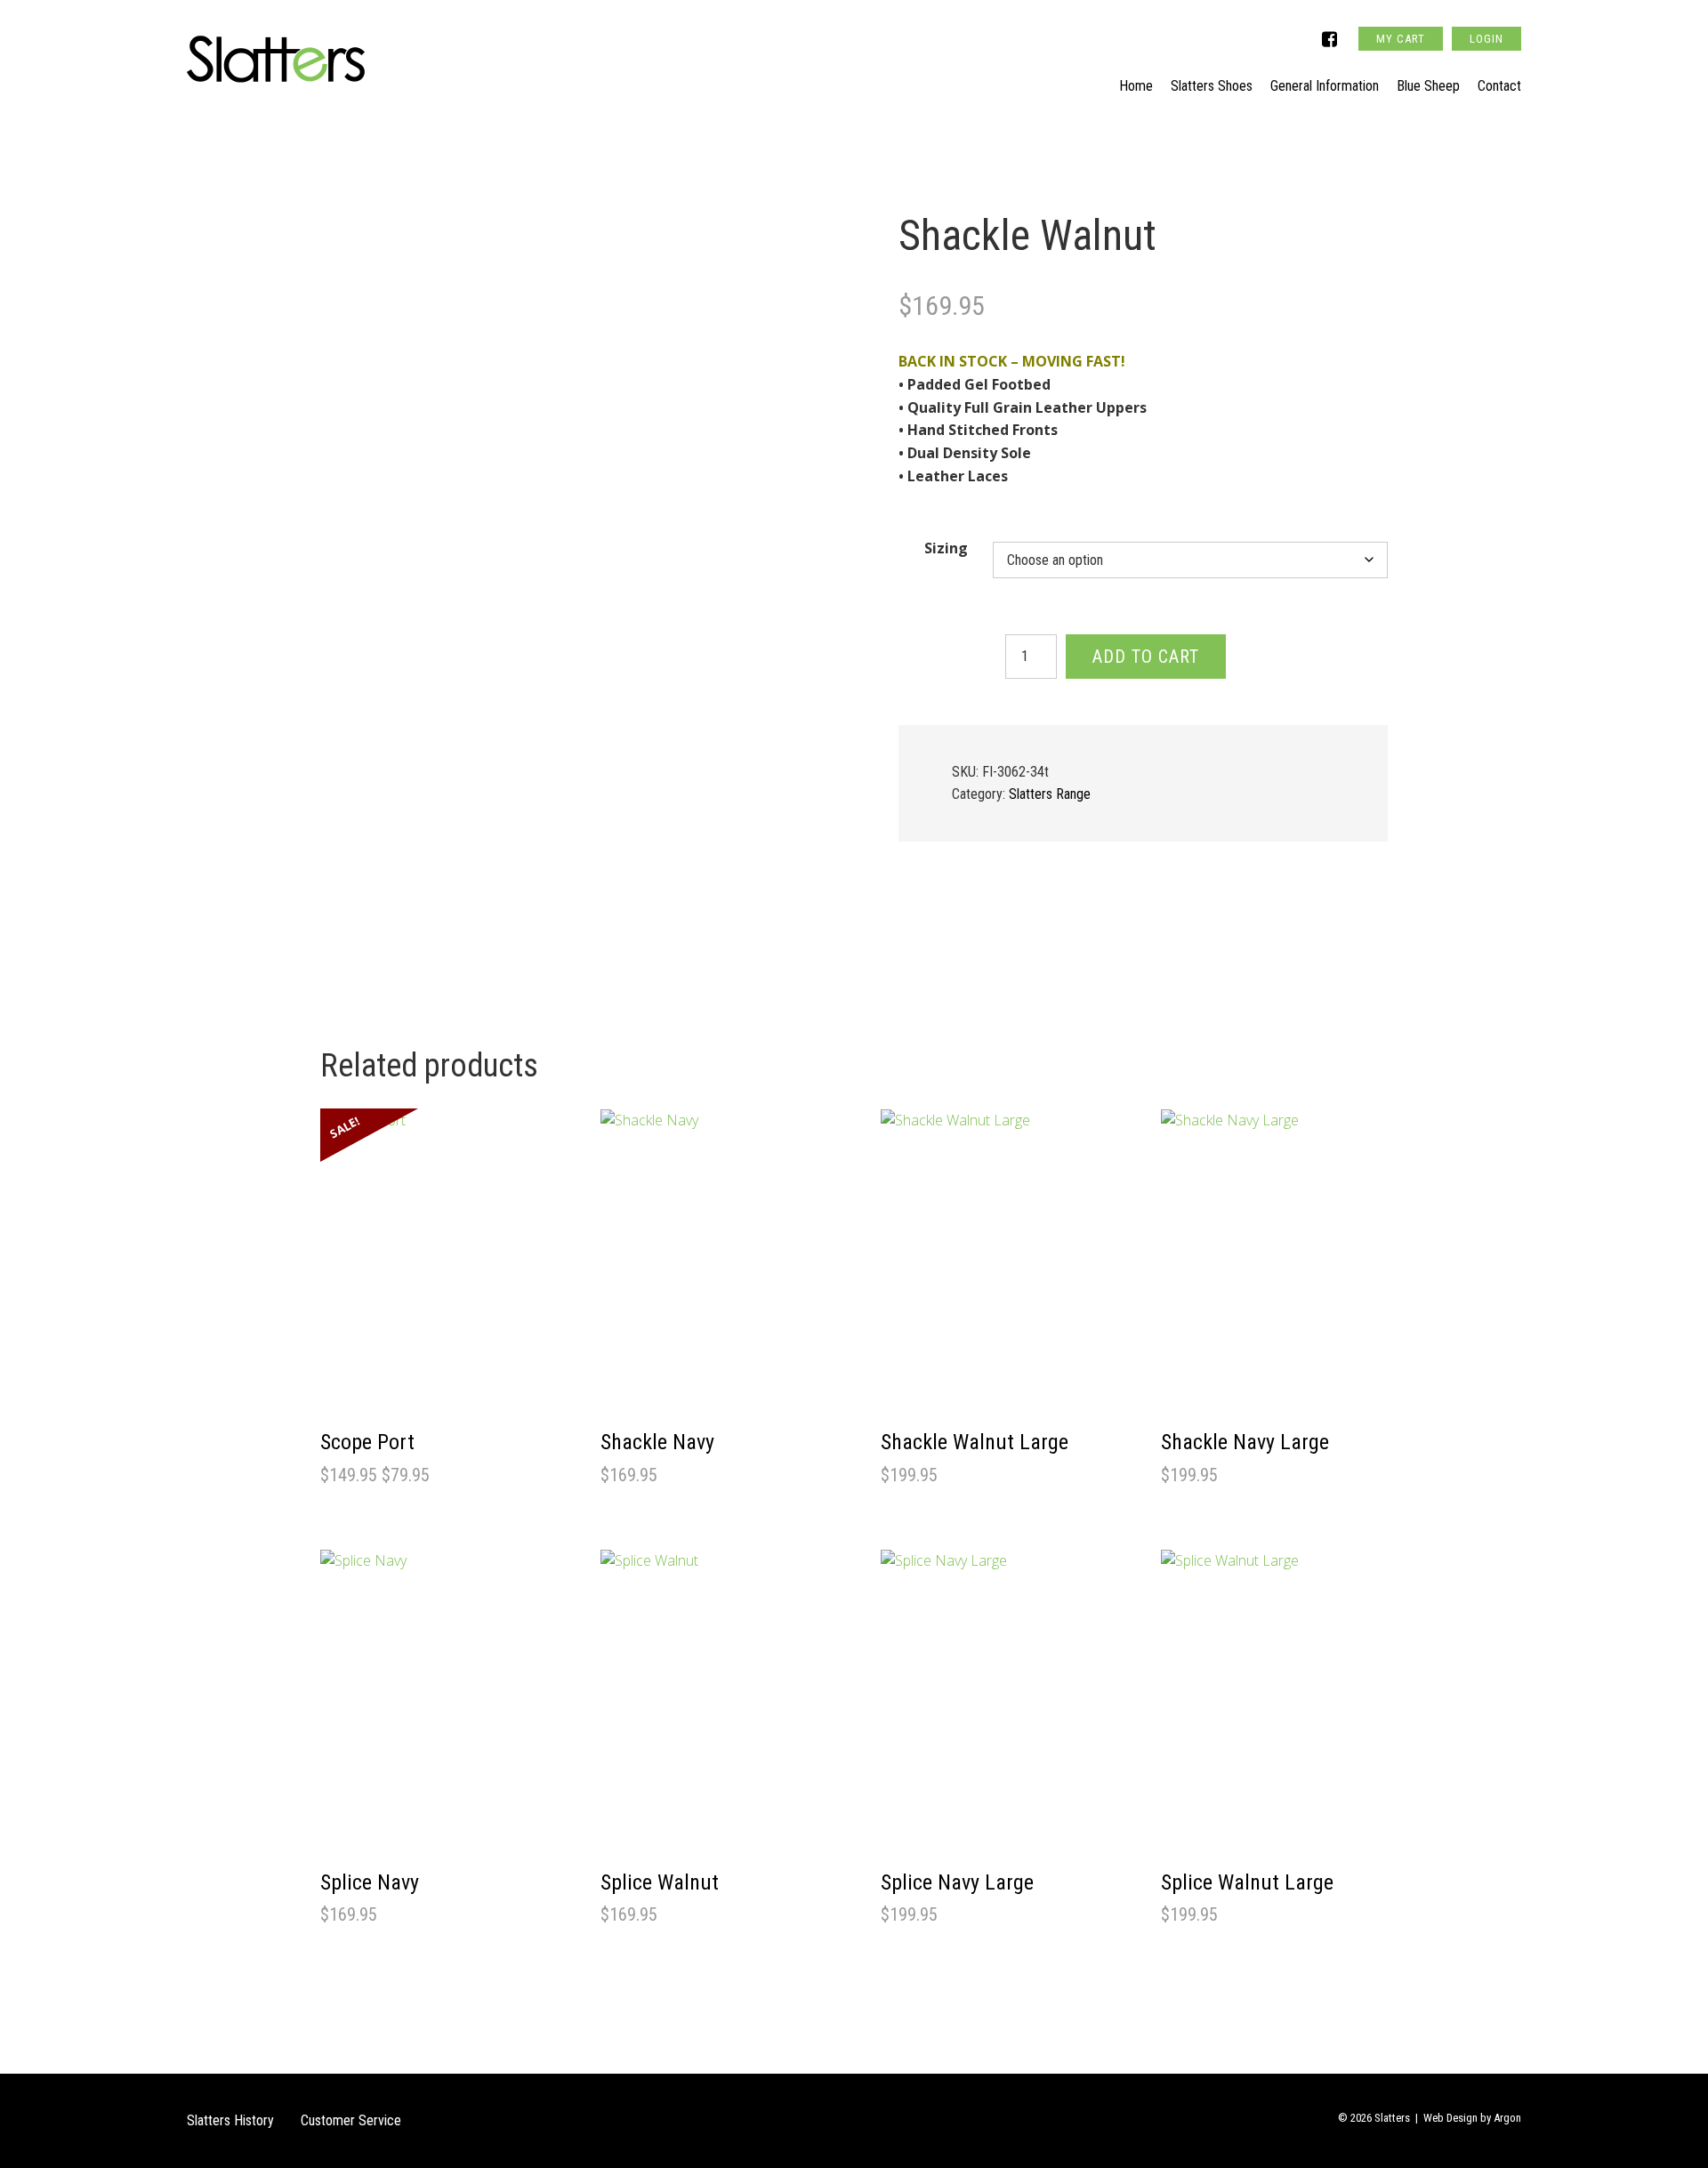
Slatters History (230, 2120)
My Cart (1401, 39)
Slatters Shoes (1212, 86)
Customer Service (351, 2120)
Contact (1499, 86)
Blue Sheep (1428, 86)
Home (1136, 86)
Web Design (1450, 2118)
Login (1486, 39)
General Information (1325, 86)
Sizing (946, 548)
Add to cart (1146, 657)
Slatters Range (1050, 794)
